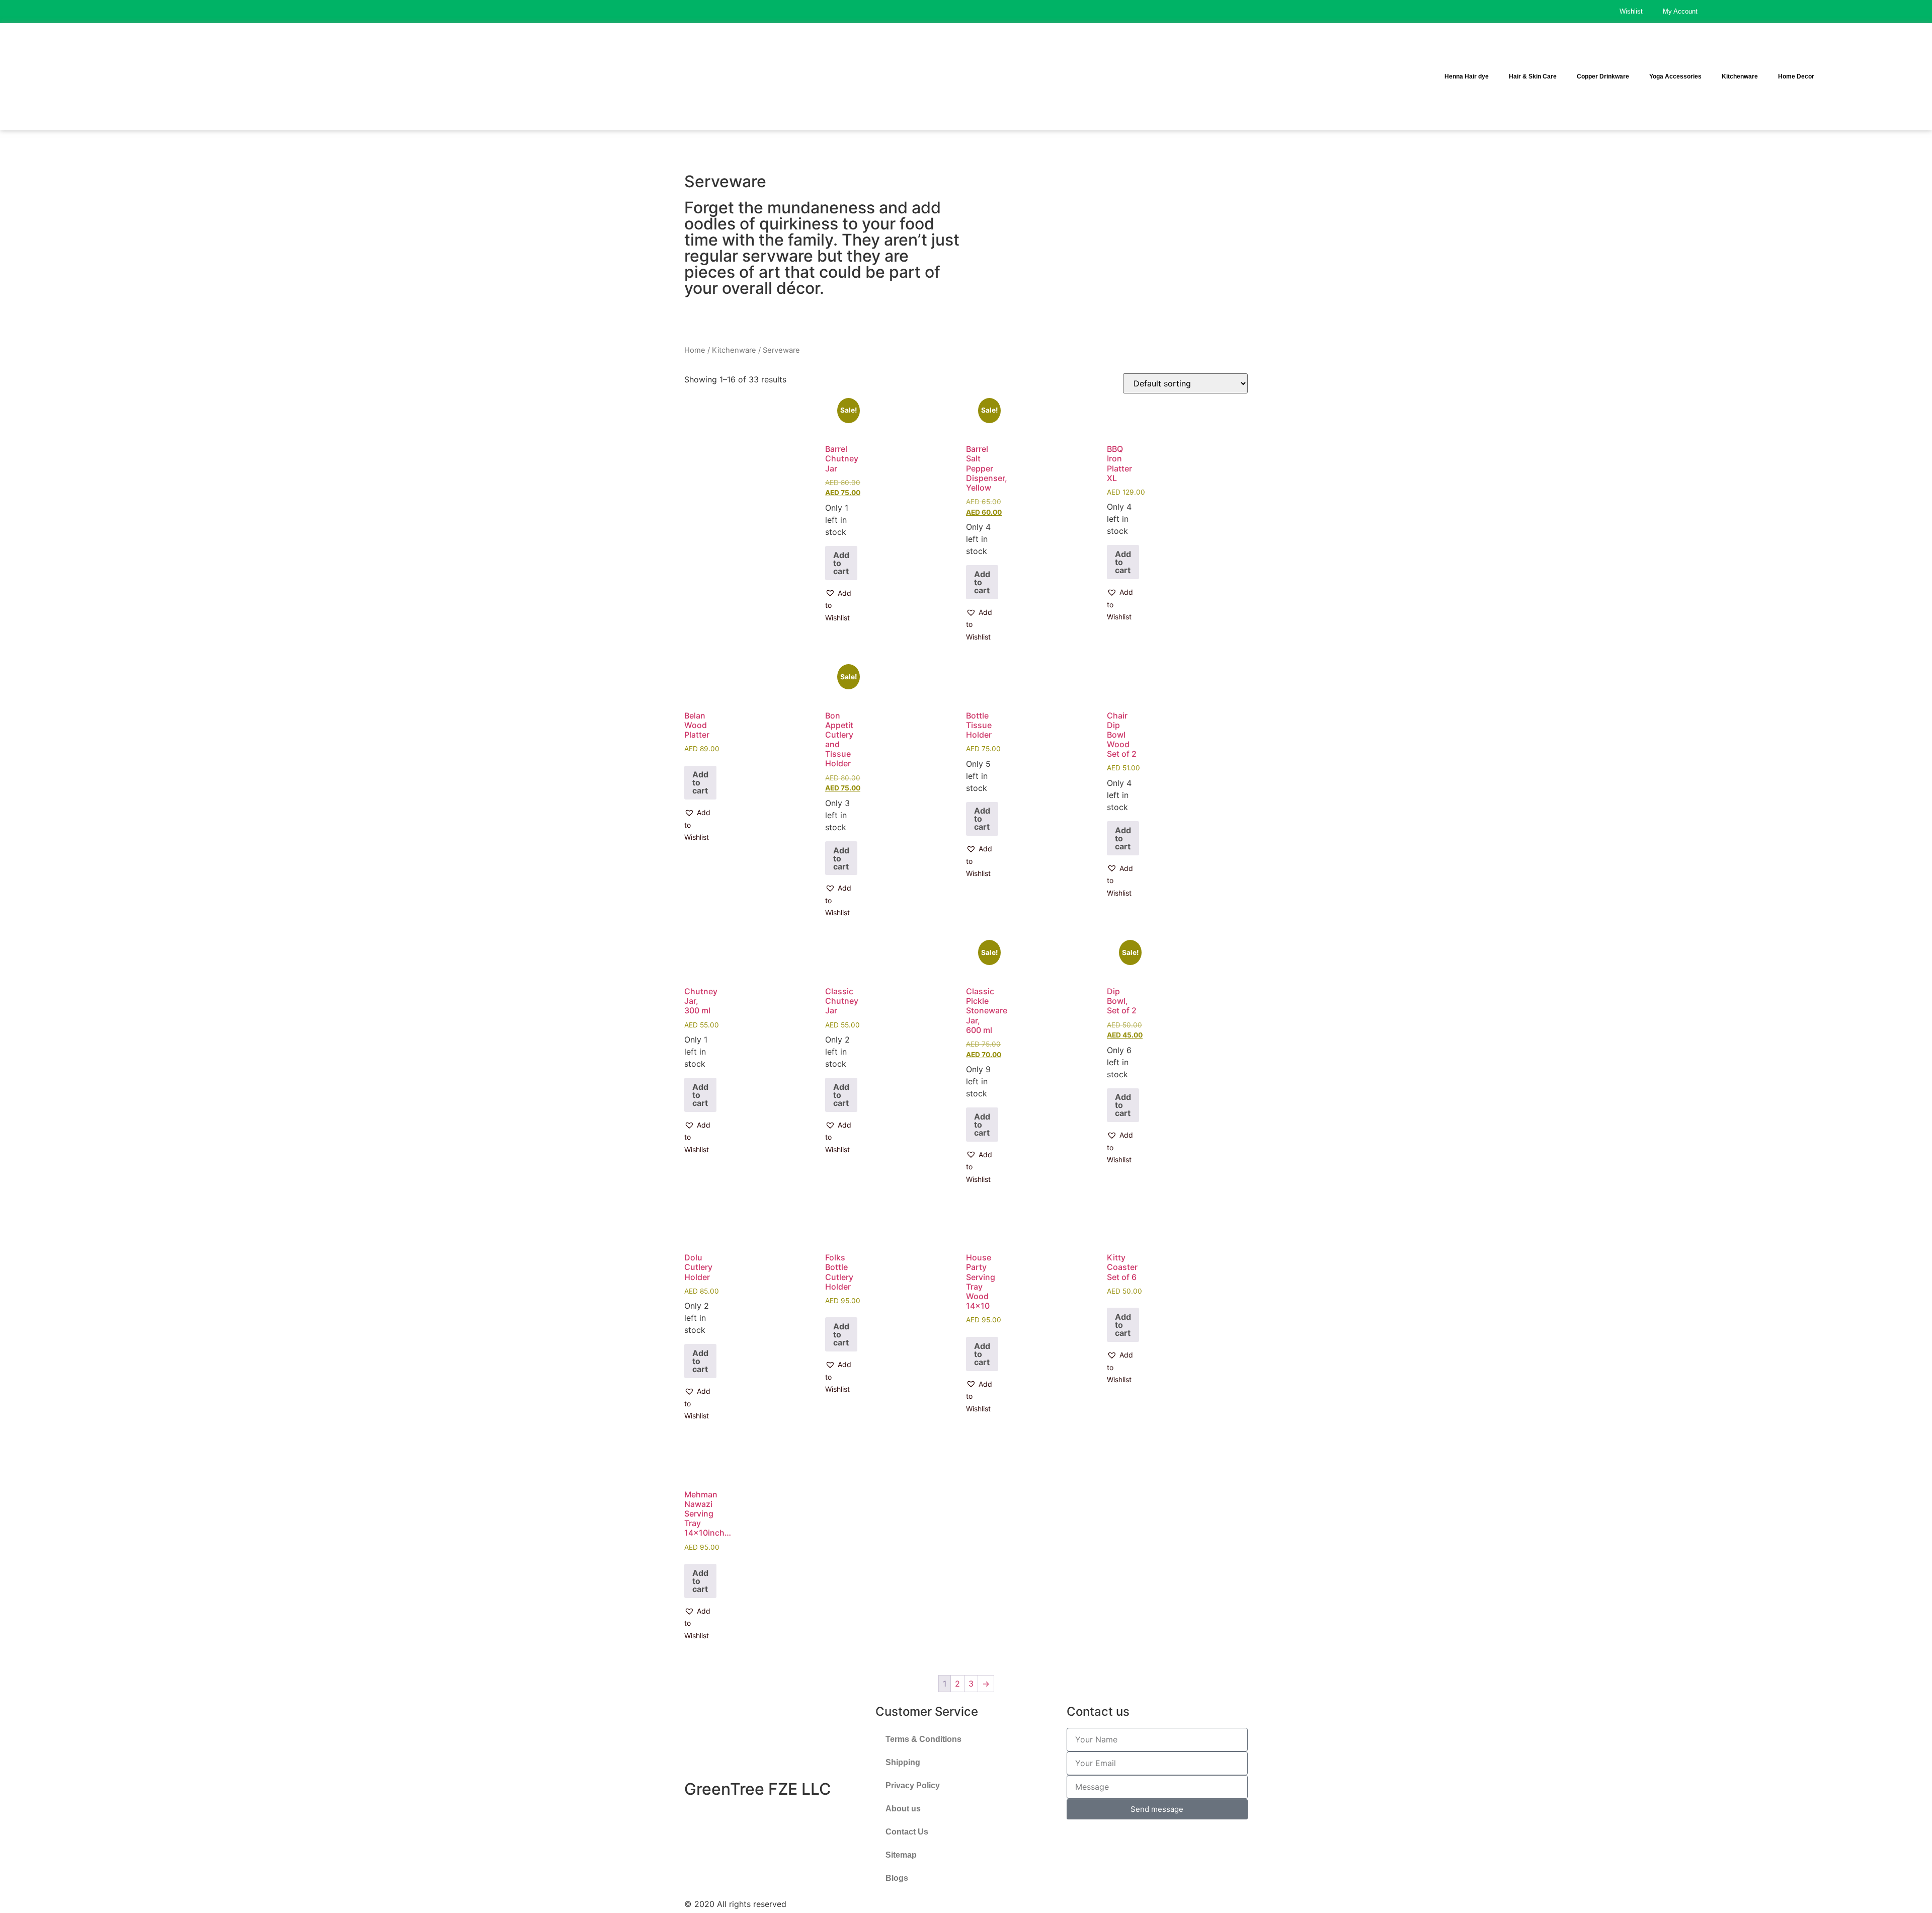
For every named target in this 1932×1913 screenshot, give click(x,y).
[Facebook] (1869, 12)
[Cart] (1894, 78)
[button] (841, 606)
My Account (1680, 11)
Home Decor (1796, 76)
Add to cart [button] (841, 563)
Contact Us (907, 1832)
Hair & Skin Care (1533, 76)
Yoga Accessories (1675, 76)
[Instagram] (1894, 12)
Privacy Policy (913, 1785)
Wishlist (1631, 11)
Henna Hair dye (1467, 76)
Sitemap (901, 1855)
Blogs (897, 1878)
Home (695, 350)
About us (903, 1809)
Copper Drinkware (1603, 76)
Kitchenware (1740, 76)
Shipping (903, 1762)
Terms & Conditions (923, 1739)
